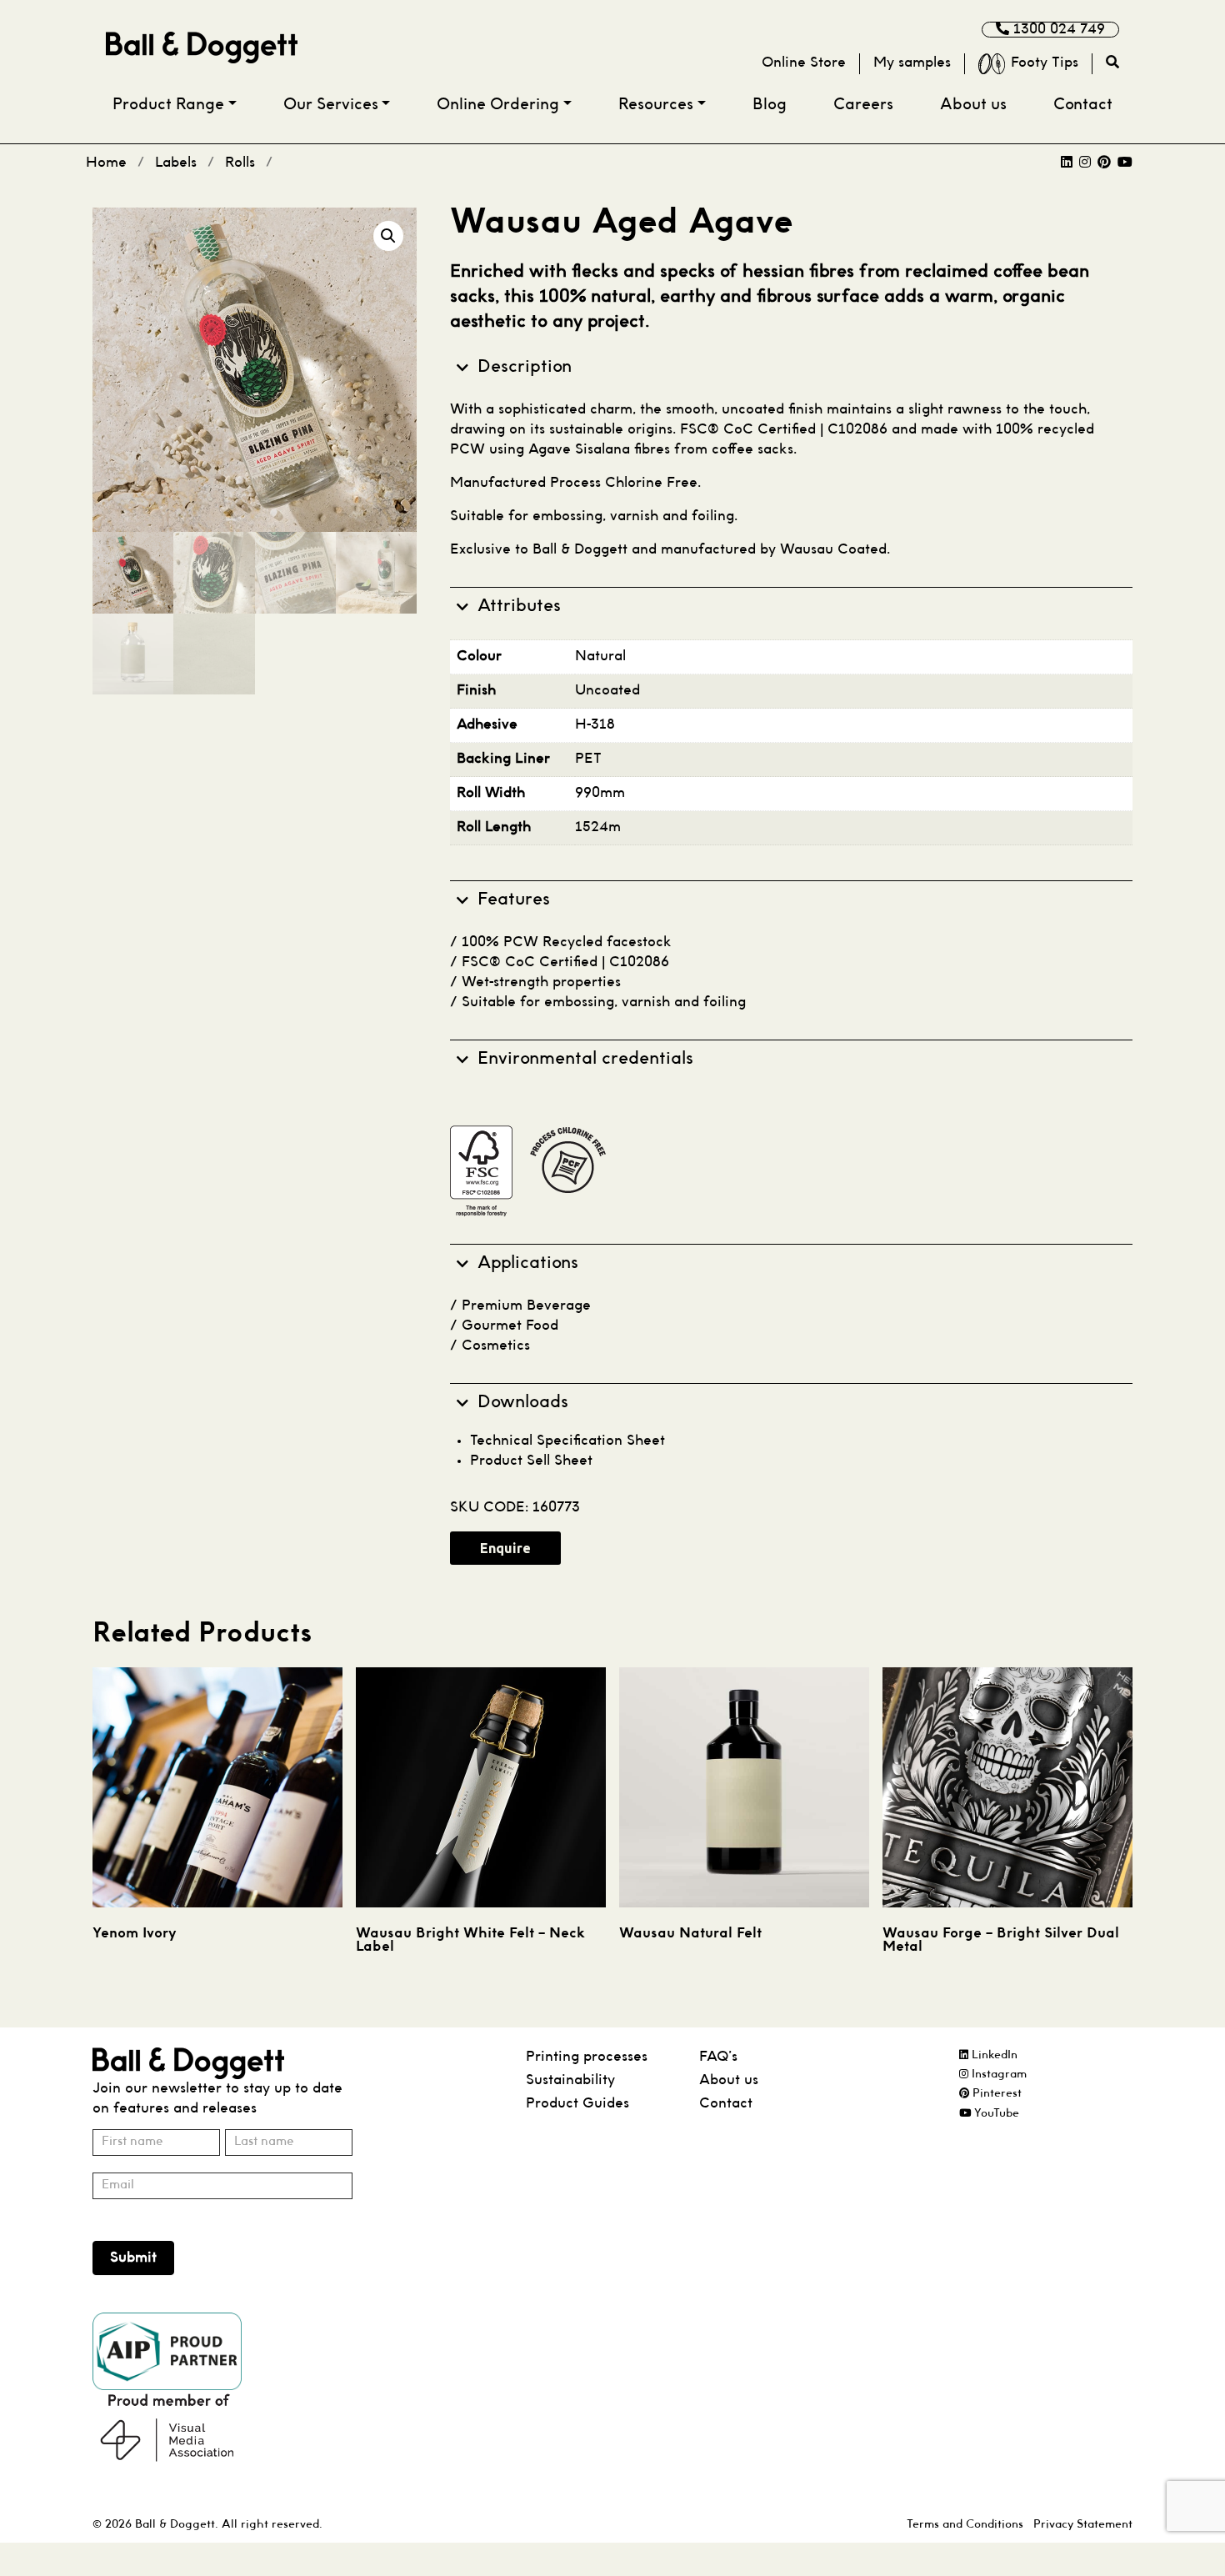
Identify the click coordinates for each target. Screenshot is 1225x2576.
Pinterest (995, 2094)
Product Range (168, 105)
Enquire (505, 1548)
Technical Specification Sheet (567, 1441)
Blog (770, 105)
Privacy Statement (1083, 2524)
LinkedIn (993, 2055)
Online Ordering (498, 105)
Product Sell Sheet (531, 1461)
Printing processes (587, 2057)
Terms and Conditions (965, 2524)
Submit (133, 2258)
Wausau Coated (833, 550)
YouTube (995, 2113)
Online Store (804, 63)
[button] (388, 236)
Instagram (997, 2075)
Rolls (240, 163)
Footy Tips (1045, 63)
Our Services (331, 105)
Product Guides (577, 2104)
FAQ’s (718, 2057)
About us (973, 105)
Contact (1083, 105)
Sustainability (570, 2080)
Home (106, 163)
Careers (863, 105)
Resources (656, 105)
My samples (912, 63)
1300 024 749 (1057, 30)
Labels (176, 163)
